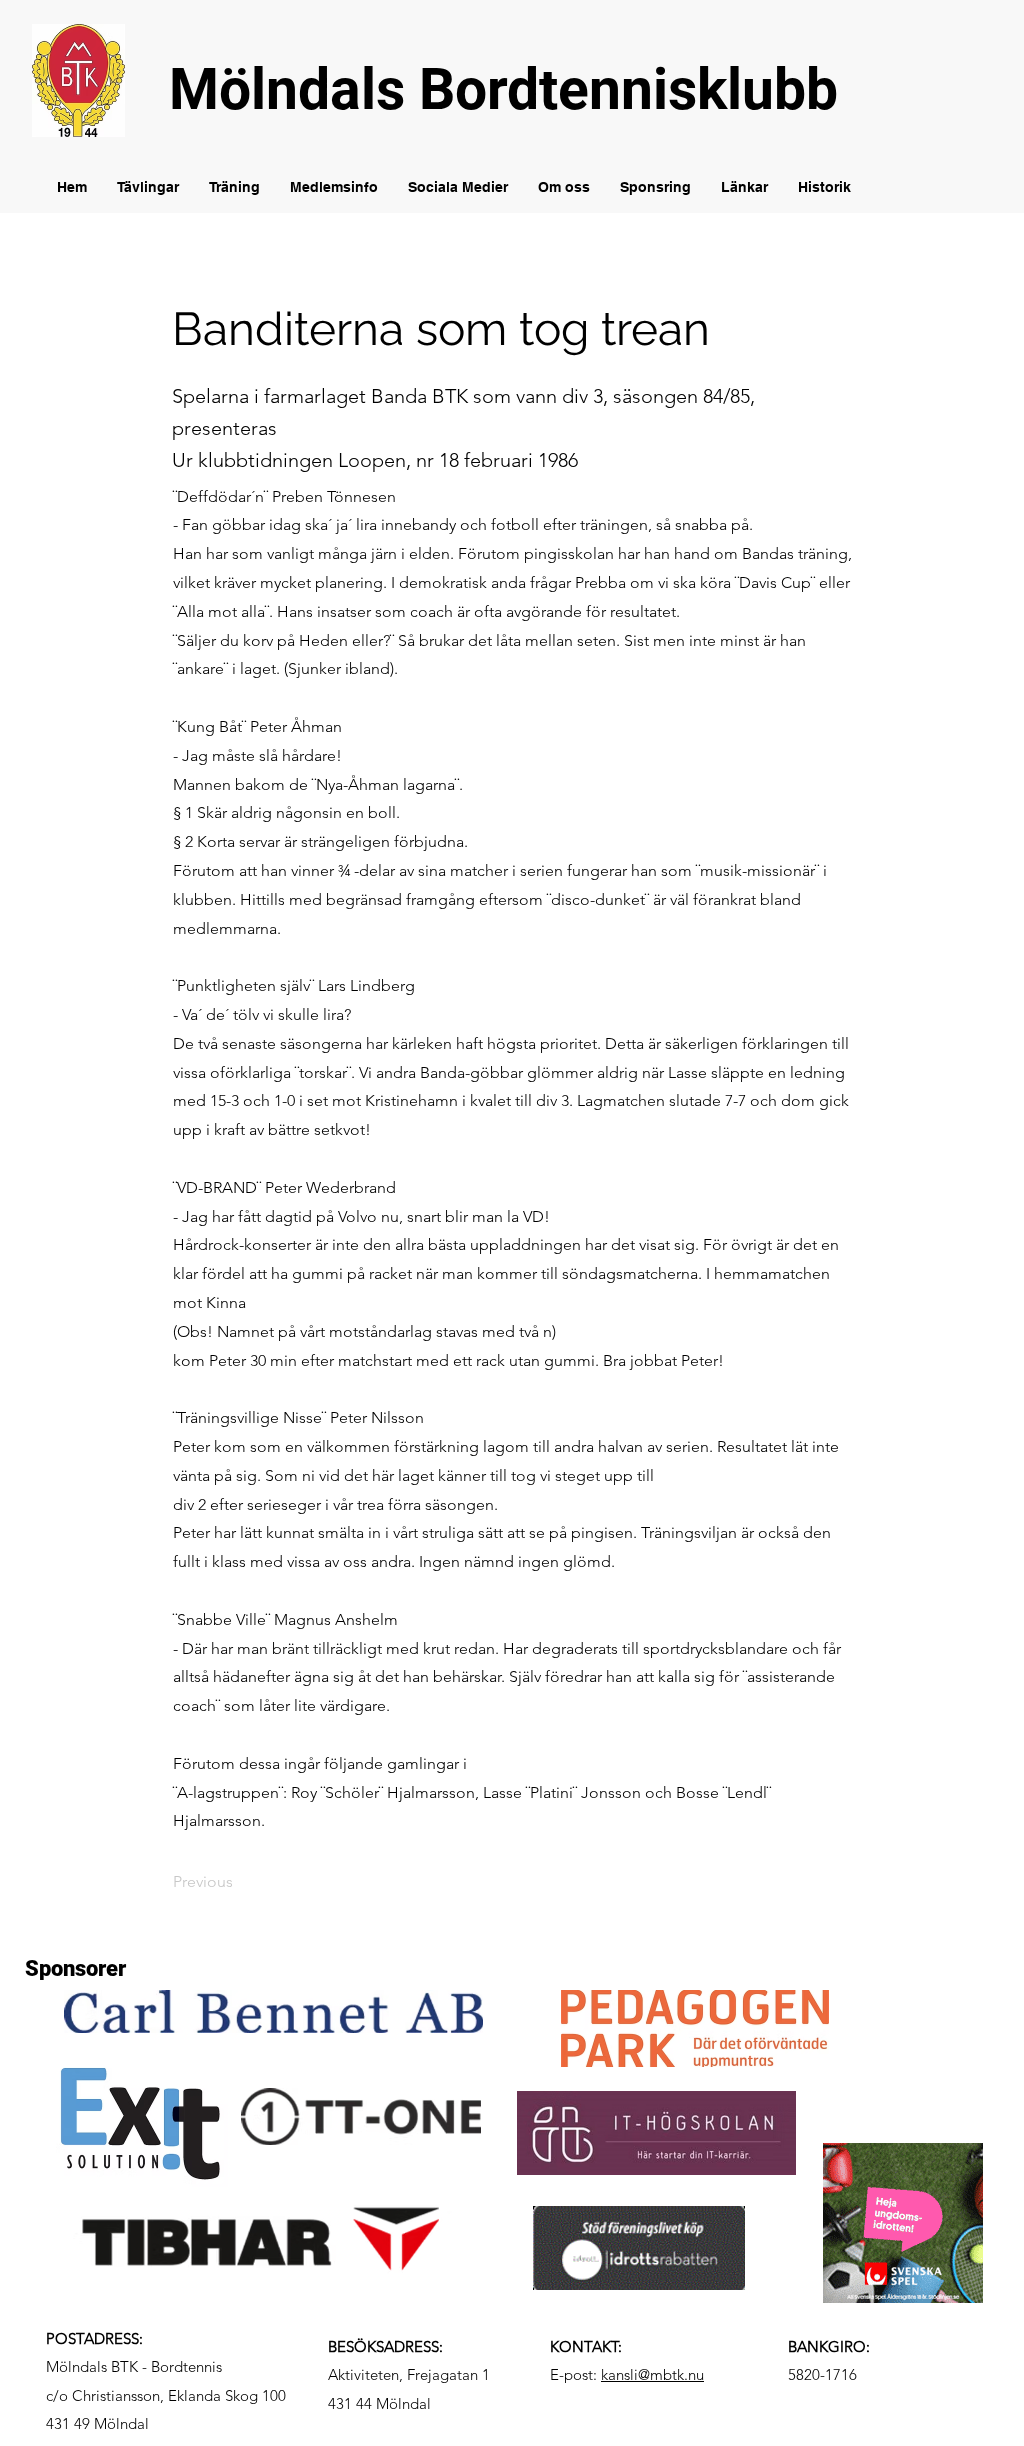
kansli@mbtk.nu (652, 2374)
